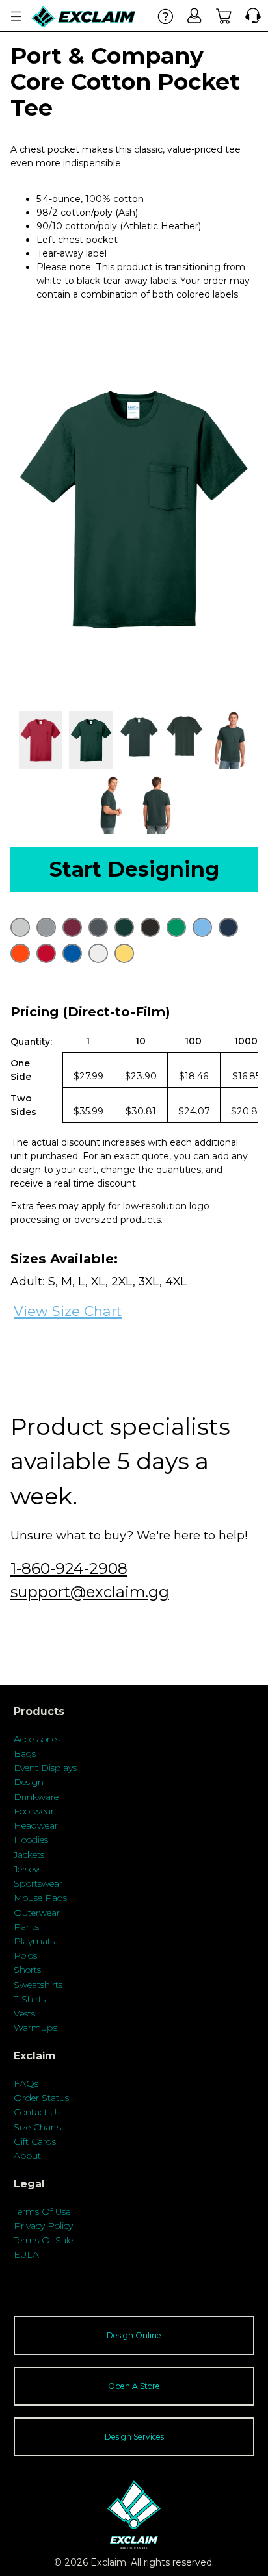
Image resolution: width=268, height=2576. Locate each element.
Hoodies (31, 1840)
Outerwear (37, 1913)
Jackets (29, 1855)
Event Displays (45, 1768)
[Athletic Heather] (46, 927)
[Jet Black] (150, 927)
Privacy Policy (43, 2226)
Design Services (134, 2437)
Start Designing (134, 869)
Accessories (37, 1739)
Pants (26, 1927)
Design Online (134, 2335)
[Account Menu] (16, 17)
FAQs (26, 2083)
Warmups (35, 2028)
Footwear (34, 1811)
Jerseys (28, 1869)
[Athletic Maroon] (72, 927)
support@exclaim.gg (90, 1592)
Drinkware (36, 1797)
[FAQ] (166, 16)
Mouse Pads (40, 1898)
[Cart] (224, 16)
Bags (25, 1753)
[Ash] (20, 927)
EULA (26, 2254)
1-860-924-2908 (69, 1568)
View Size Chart (68, 1311)
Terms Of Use (42, 2211)
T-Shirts (30, 1999)
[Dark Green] (124, 927)
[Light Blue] (202, 927)
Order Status (41, 2098)
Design (29, 1782)
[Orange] (20, 953)
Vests (24, 2013)
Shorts (27, 1970)
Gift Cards (35, 2141)
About (27, 2156)
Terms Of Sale (43, 2240)
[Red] (46, 953)
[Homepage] (84, 17)
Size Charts (37, 2127)
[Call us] (250, 16)
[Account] (195, 16)
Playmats (34, 1941)
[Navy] (228, 927)
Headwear (36, 1825)
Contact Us (37, 2112)
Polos (25, 1955)
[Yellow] (124, 953)
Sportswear (38, 1883)
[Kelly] (176, 927)
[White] (98, 953)
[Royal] (72, 953)
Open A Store (134, 2386)
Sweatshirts (38, 1985)
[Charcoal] (98, 927)
